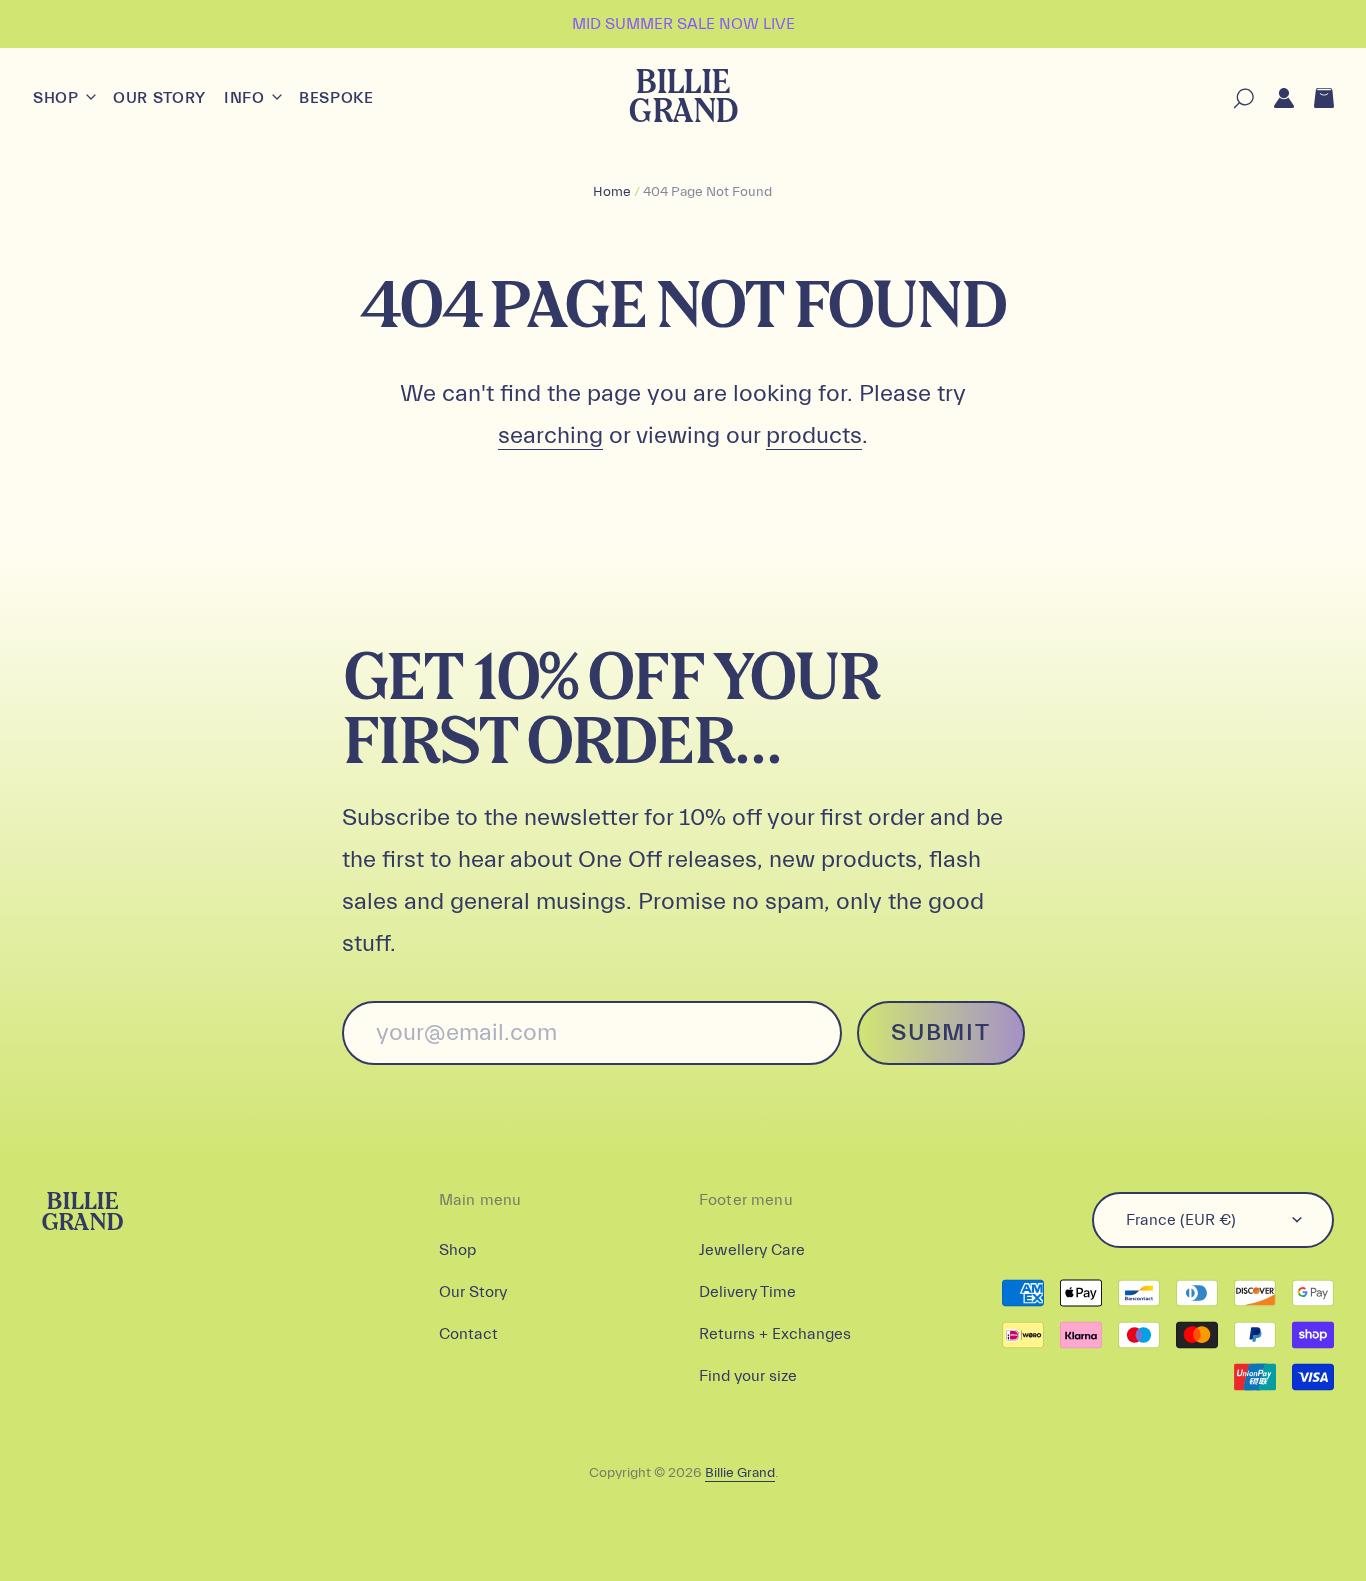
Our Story (159, 98)
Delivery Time (747, 1292)
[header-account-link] (1274, 98)
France (1181, 1220)
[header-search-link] (1233, 98)
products (814, 435)
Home (612, 192)
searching (550, 435)
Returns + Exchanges (775, 1334)
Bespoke (336, 98)
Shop (58, 98)
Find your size (748, 1376)
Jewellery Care (752, 1250)
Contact (468, 1334)
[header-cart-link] (1314, 98)
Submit (940, 1032)
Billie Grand (682, 98)
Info (246, 98)
